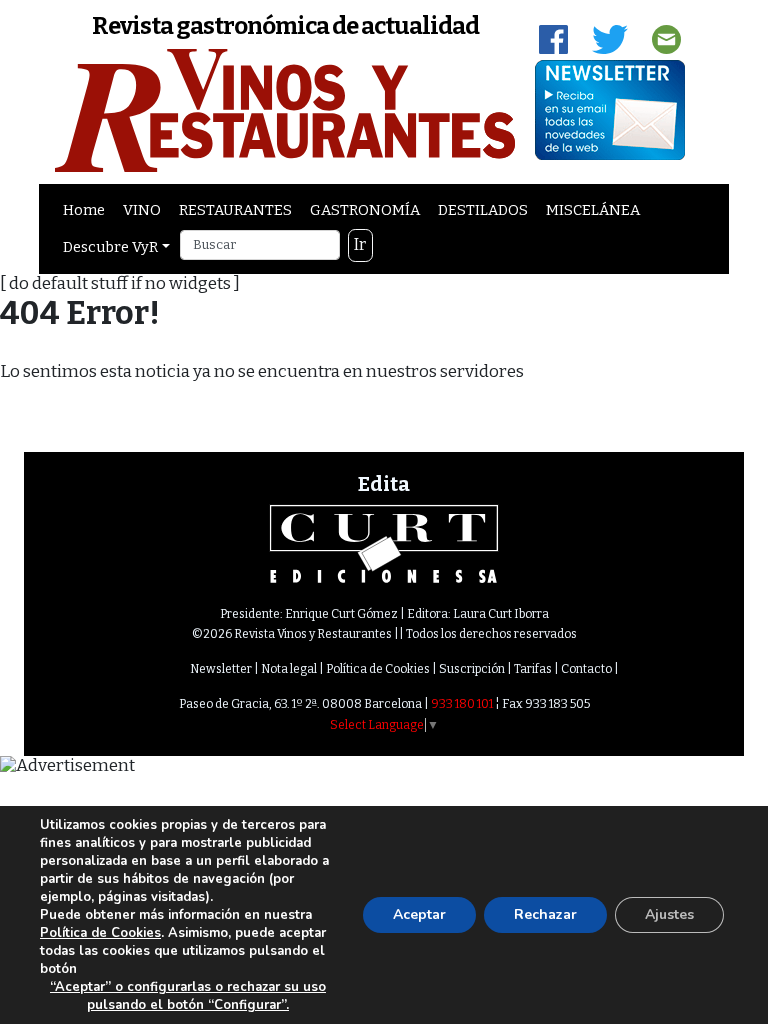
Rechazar (545, 914)
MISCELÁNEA (593, 210)
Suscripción (472, 669)
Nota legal (289, 669)
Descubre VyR (110, 247)
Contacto (586, 669)
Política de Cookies (378, 669)
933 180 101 (462, 704)
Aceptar (419, 914)
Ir (360, 244)
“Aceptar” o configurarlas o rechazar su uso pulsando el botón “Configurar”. (188, 996)
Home (84, 210)
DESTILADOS (483, 210)
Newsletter (221, 669)
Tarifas (533, 669)
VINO (142, 210)
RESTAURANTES (235, 210)
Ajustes (669, 914)
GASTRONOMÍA (365, 210)
